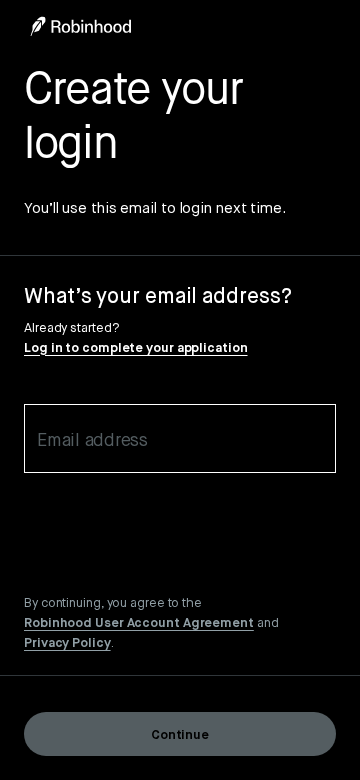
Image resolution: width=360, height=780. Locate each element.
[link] (139, 622)
